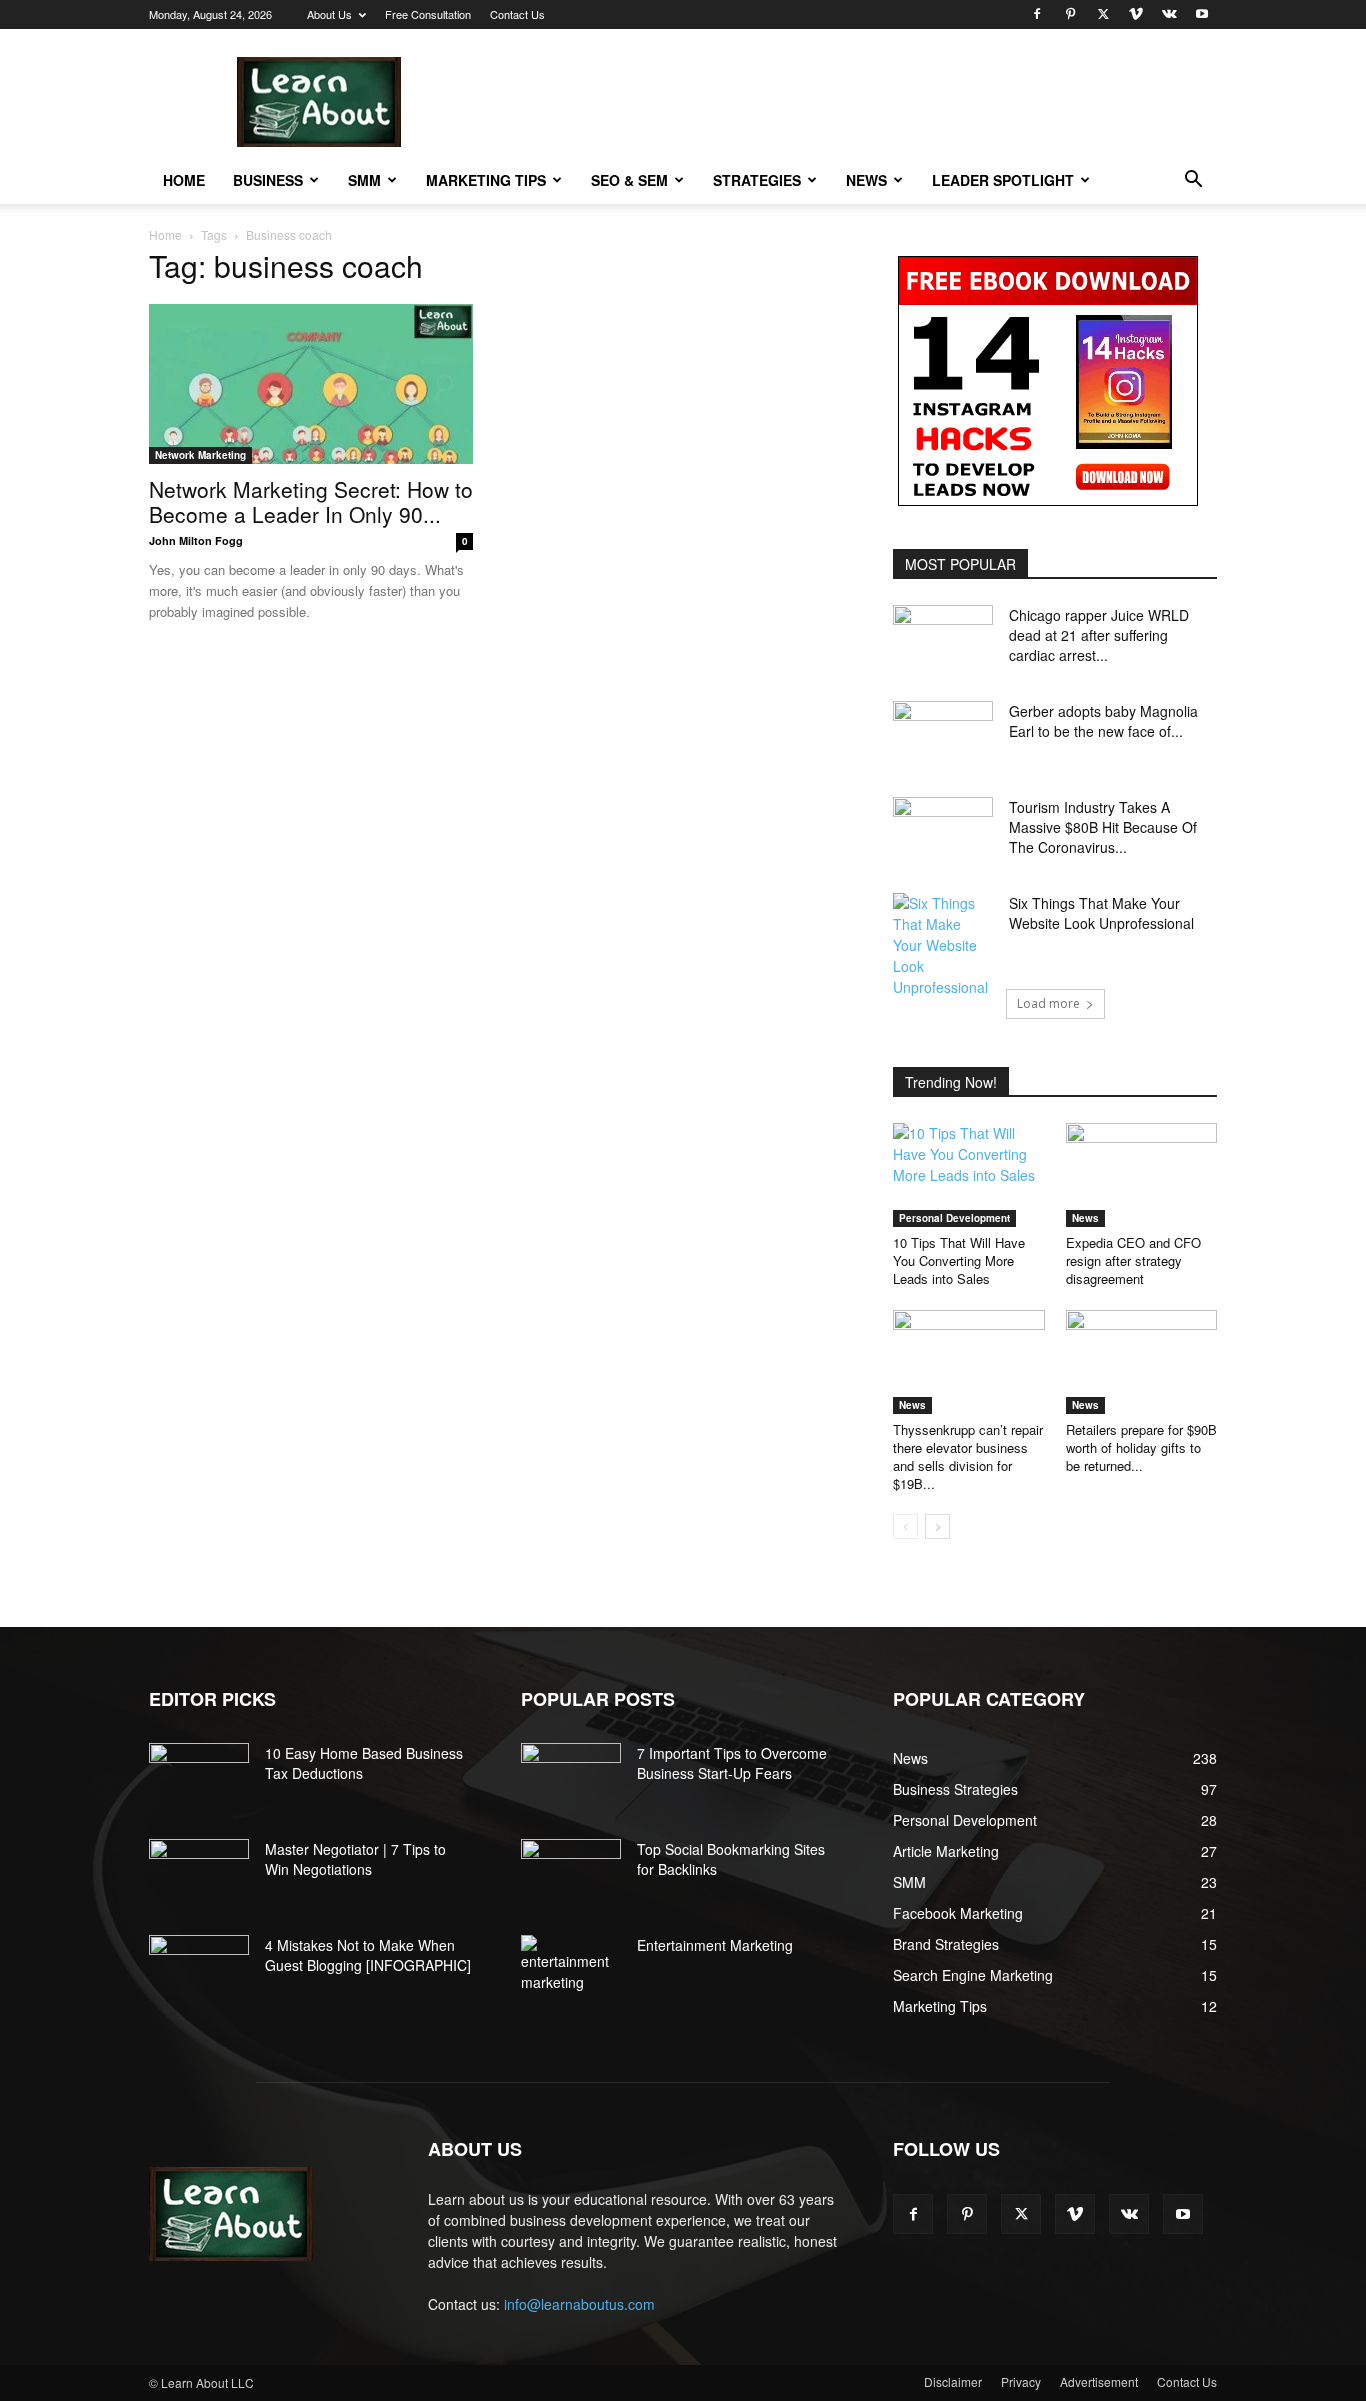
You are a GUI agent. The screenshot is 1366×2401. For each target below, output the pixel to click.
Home (184, 180)
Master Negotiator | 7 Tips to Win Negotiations (355, 1859)
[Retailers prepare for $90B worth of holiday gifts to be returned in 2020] (1142, 1362)
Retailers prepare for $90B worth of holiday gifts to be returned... (1141, 1447)
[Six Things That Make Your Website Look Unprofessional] (943, 945)
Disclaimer (953, 2381)
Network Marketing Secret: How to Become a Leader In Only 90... (311, 501)
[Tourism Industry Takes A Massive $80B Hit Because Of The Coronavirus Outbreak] (943, 832)
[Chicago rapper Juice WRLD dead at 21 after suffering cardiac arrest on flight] (943, 640)
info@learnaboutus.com (579, 2304)
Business (268, 180)
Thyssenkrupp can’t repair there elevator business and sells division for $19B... (968, 1456)
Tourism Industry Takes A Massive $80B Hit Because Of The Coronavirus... (1103, 827)
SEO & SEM (629, 180)
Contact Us (517, 14)
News (866, 180)
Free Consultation (428, 14)
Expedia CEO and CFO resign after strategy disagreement (1133, 1260)
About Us (329, 14)
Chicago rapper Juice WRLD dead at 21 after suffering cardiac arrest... (1099, 635)
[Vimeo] (1136, 14)
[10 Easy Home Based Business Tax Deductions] (199, 1778)
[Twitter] (1103, 14)
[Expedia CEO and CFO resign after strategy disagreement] (1142, 1175)
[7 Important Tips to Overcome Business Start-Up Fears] (571, 1778)
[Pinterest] (1070, 14)
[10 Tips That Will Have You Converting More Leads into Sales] (969, 1175)
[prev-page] (905, 1526)
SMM (364, 180)
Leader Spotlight (1003, 180)
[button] (1193, 181)
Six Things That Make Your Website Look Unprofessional (1101, 913)
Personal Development (954, 1218)
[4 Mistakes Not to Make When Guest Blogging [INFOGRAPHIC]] (199, 1970)
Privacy (1021, 2381)
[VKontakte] (1169, 14)
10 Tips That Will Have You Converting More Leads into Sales (959, 1260)
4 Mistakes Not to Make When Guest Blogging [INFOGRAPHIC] (368, 1955)
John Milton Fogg (196, 540)
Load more (1048, 1003)
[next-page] (937, 1526)
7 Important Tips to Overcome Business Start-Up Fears (732, 1763)
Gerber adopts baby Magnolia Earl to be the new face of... (1103, 721)
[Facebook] (1037, 14)
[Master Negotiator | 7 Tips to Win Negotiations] (199, 1874)
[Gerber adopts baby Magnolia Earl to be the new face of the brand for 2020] (943, 736)
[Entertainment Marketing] (571, 1964)
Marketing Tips (486, 180)
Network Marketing (200, 455)
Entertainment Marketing (715, 1945)
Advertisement (1099, 2381)
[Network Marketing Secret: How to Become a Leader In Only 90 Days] (311, 384)
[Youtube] (1202, 14)
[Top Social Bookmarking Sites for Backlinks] (571, 1874)
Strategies (757, 180)
